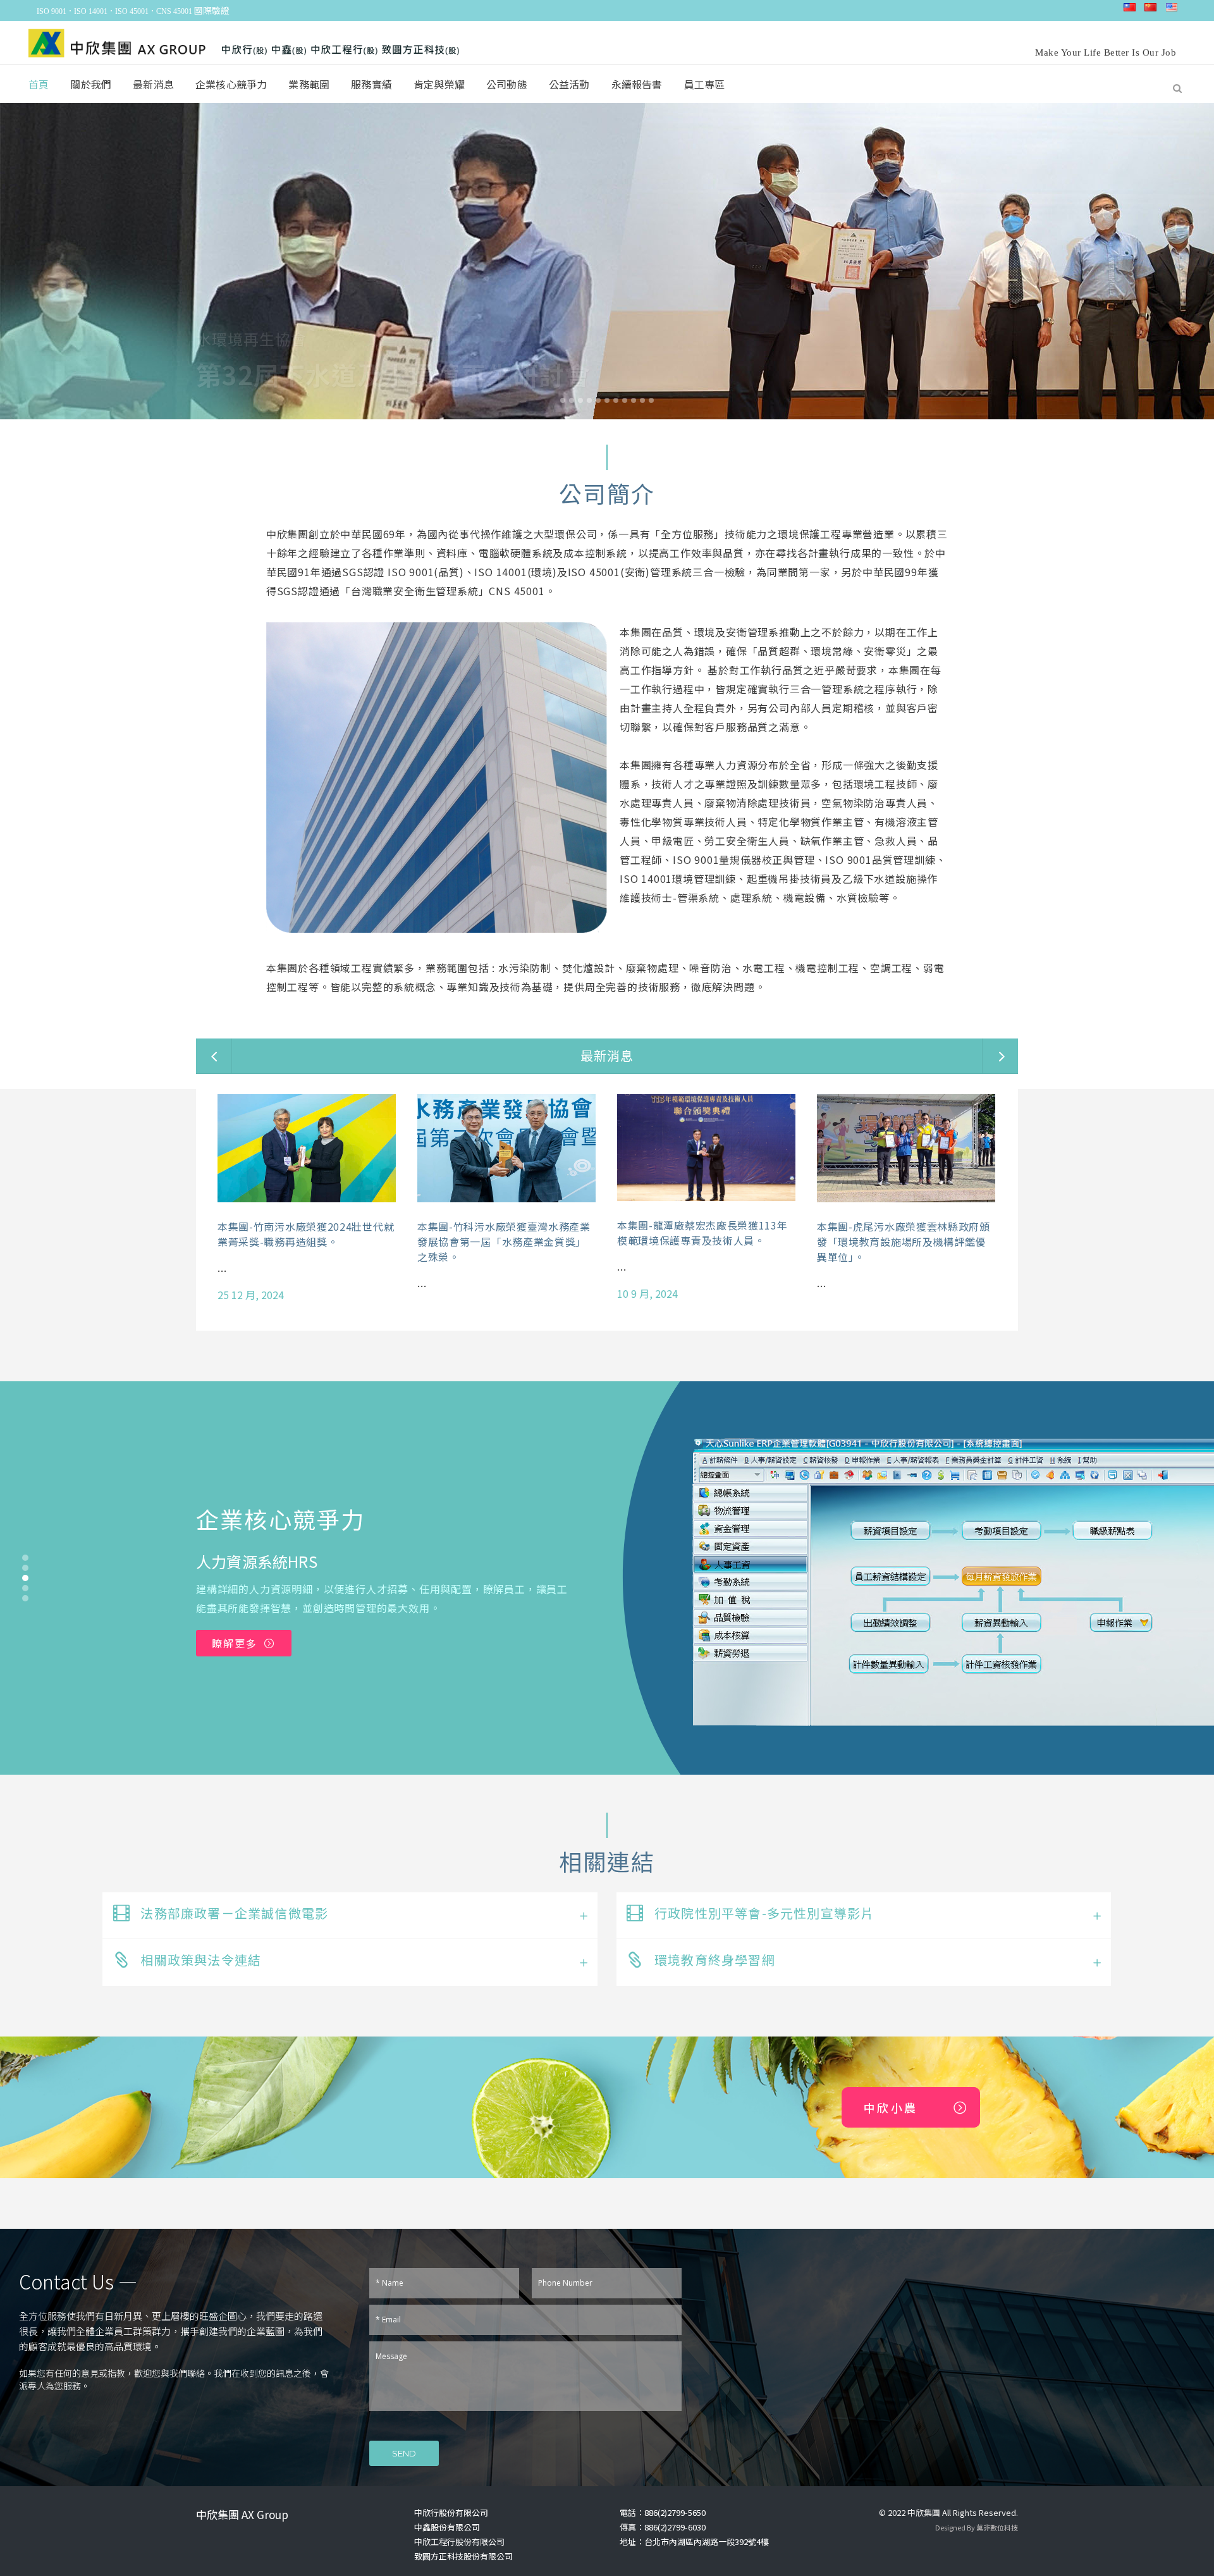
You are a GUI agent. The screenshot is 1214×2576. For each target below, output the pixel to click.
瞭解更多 (235, 1643)
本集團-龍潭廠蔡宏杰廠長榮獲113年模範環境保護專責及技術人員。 (702, 1233)
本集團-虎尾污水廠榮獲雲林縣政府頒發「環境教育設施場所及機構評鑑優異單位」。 (904, 1242)
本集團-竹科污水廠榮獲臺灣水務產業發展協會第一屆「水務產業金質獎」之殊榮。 (504, 1242)
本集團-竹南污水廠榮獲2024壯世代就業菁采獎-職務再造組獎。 (306, 1234)
